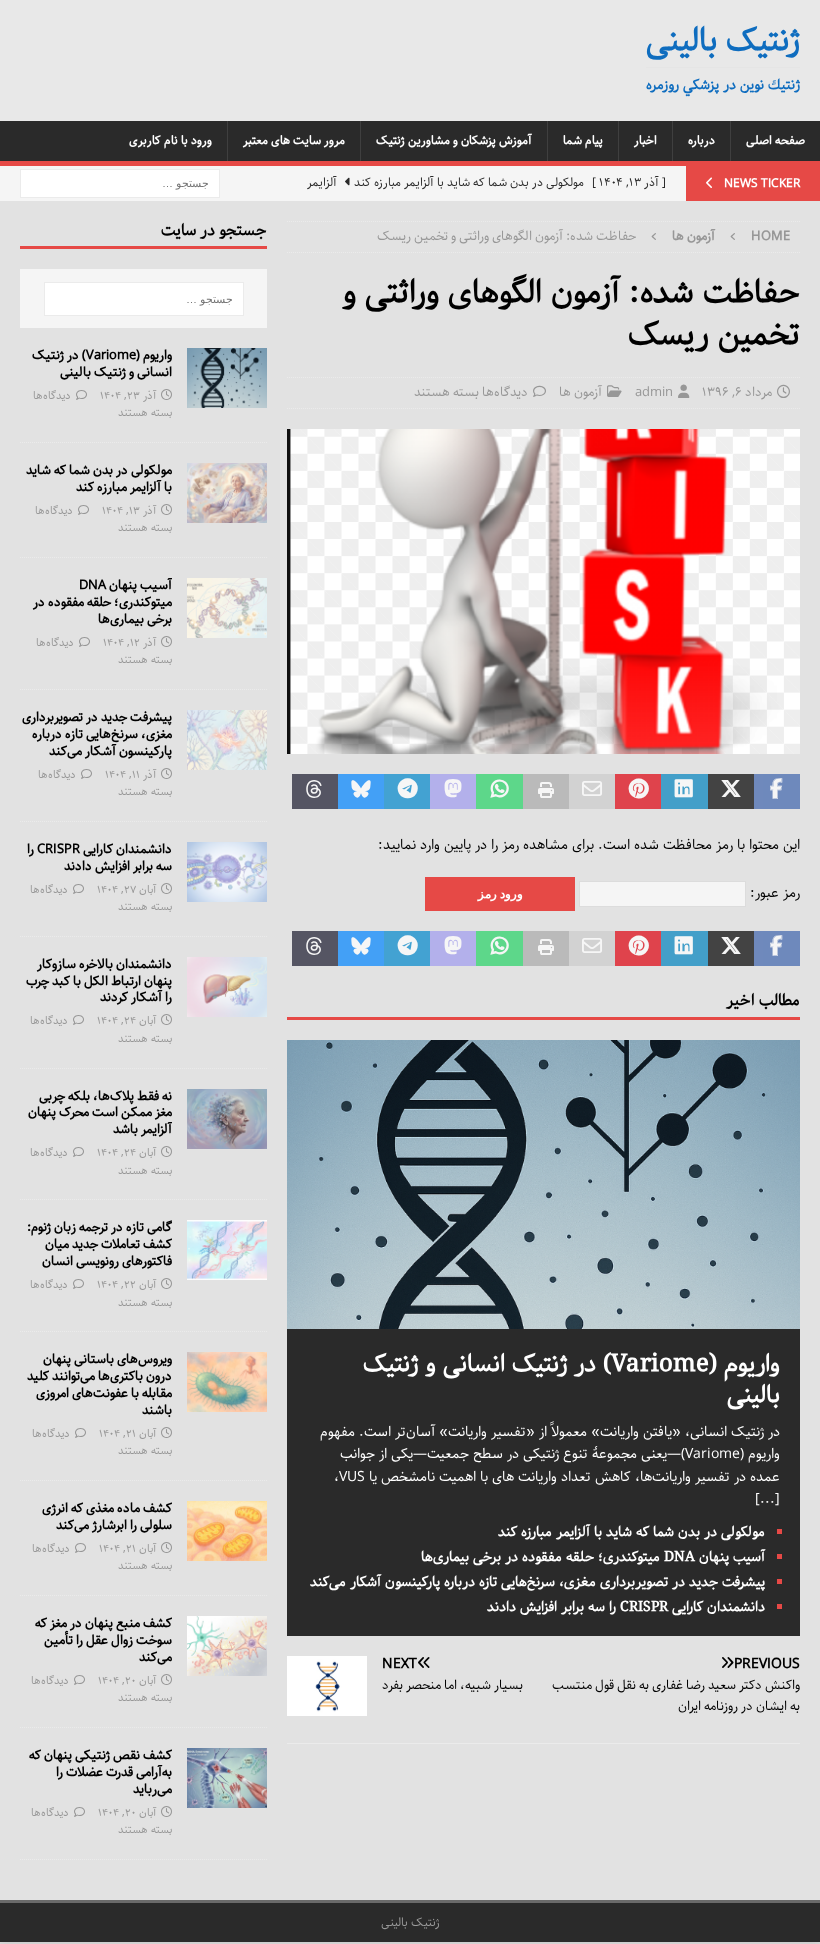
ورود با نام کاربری (170, 140)
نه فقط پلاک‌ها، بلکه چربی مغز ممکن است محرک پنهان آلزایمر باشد (100, 1113)
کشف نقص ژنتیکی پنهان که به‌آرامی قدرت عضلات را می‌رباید (100, 1772)
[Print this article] (546, 792)
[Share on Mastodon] (453, 792)
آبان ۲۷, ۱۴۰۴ (126, 889)
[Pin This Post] (638, 792)
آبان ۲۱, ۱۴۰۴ (127, 1433)
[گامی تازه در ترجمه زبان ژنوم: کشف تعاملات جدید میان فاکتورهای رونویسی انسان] (227, 1250)
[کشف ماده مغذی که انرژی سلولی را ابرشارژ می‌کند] (227, 1531)
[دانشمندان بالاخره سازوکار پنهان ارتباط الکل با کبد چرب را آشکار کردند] (227, 987)
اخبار (645, 140)
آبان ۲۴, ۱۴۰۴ (126, 1020)
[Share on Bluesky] (361, 792)
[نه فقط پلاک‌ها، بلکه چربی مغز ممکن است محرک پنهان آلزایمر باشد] (227, 1119)
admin (654, 392)
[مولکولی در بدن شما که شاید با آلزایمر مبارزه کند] (227, 493)
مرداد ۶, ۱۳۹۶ (737, 392)
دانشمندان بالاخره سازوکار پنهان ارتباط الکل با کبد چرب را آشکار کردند (99, 981)
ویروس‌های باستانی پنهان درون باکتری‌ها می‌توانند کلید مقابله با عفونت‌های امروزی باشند (99, 1385)
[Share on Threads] (315, 792)
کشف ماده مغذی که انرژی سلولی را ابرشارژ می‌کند (107, 1517)
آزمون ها (580, 392)
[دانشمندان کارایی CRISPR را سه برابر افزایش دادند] (227, 872)
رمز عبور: (773, 893)
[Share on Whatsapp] (499, 792)
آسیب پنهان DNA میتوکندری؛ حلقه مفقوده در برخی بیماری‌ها (593, 1557)
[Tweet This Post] (731, 792)
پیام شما (583, 140)
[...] (767, 1499)
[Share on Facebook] (777, 792)
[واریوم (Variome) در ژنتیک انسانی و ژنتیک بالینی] (543, 1317)
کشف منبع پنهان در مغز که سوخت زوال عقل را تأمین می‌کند (103, 1640)
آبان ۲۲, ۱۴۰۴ (126, 1284)
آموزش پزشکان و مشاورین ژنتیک (454, 140)
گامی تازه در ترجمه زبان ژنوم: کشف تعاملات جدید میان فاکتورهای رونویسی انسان (99, 1244)
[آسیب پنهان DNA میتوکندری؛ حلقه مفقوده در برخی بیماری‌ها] (227, 608)
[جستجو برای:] (120, 183)
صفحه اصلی (775, 140)
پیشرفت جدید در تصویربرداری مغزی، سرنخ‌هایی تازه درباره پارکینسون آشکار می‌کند (537, 1582)
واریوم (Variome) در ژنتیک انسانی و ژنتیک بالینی (571, 1379)
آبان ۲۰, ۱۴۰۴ (127, 1680)
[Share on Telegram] (407, 792)
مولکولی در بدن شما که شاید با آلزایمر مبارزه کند (631, 1532)
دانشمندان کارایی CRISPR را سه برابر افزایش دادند (626, 1607)
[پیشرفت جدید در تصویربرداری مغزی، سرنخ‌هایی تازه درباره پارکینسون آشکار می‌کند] (227, 740)
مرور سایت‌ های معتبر (294, 140)
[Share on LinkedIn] (684, 792)
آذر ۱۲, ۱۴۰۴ (129, 642)
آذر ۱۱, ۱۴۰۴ (130, 774)
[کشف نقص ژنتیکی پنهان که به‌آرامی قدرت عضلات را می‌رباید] (227, 1778)
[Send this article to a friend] (592, 792)
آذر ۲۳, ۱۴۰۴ (128, 395)
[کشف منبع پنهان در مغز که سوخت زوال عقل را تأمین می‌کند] (227, 1646)
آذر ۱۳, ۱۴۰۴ (129, 510)
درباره (701, 140)
